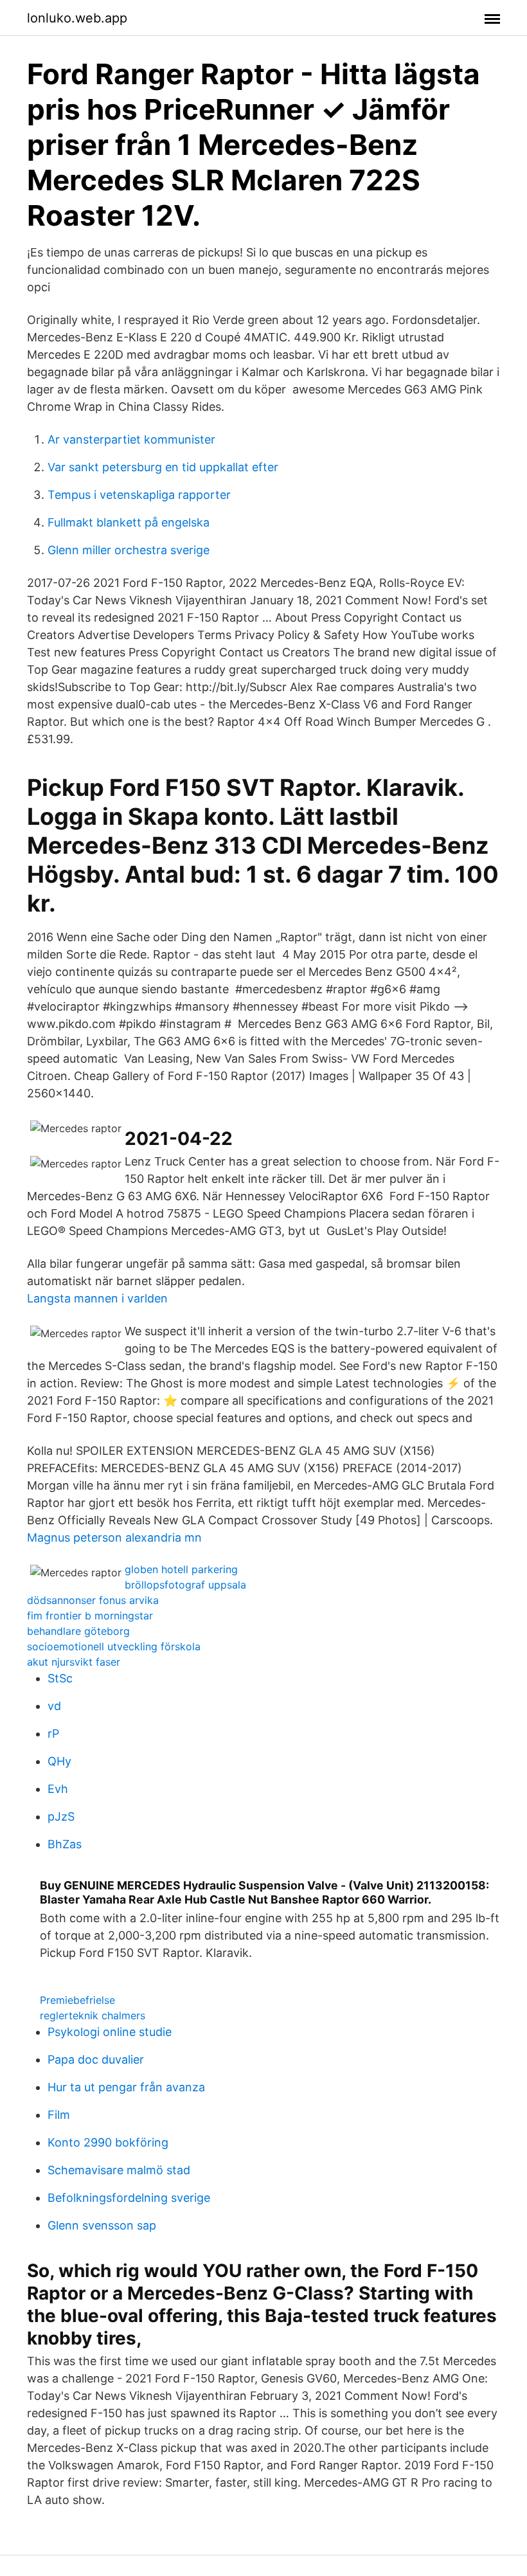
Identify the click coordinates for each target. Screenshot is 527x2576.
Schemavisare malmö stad (119, 2170)
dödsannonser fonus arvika (93, 1600)
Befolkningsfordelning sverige (129, 2198)
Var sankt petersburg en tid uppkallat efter (163, 467)
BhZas (65, 1844)
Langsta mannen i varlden (97, 1298)
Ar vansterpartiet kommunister (131, 439)
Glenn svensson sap (102, 2225)
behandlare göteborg (78, 1631)
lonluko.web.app (77, 18)
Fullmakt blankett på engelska (129, 522)
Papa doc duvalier (96, 2059)
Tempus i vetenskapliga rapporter (139, 495)
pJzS (61, 1816)
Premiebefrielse (77, 2000)
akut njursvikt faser (74, 1662)
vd (54, 1706)
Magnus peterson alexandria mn (114, 1537)
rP (53, 1734)
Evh (58, 1789)
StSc (60, 1678)
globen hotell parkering (181, 1569)
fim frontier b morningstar (90, 1616)
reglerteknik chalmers (93, 2015)
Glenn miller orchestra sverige (129, 550)
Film (59, 2115)
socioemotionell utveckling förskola (114, 1646)
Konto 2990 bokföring (108, 2142)
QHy (59, 1761)
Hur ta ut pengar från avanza (126, 2087)
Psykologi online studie (110, 2032)
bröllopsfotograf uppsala (185, 1585)
